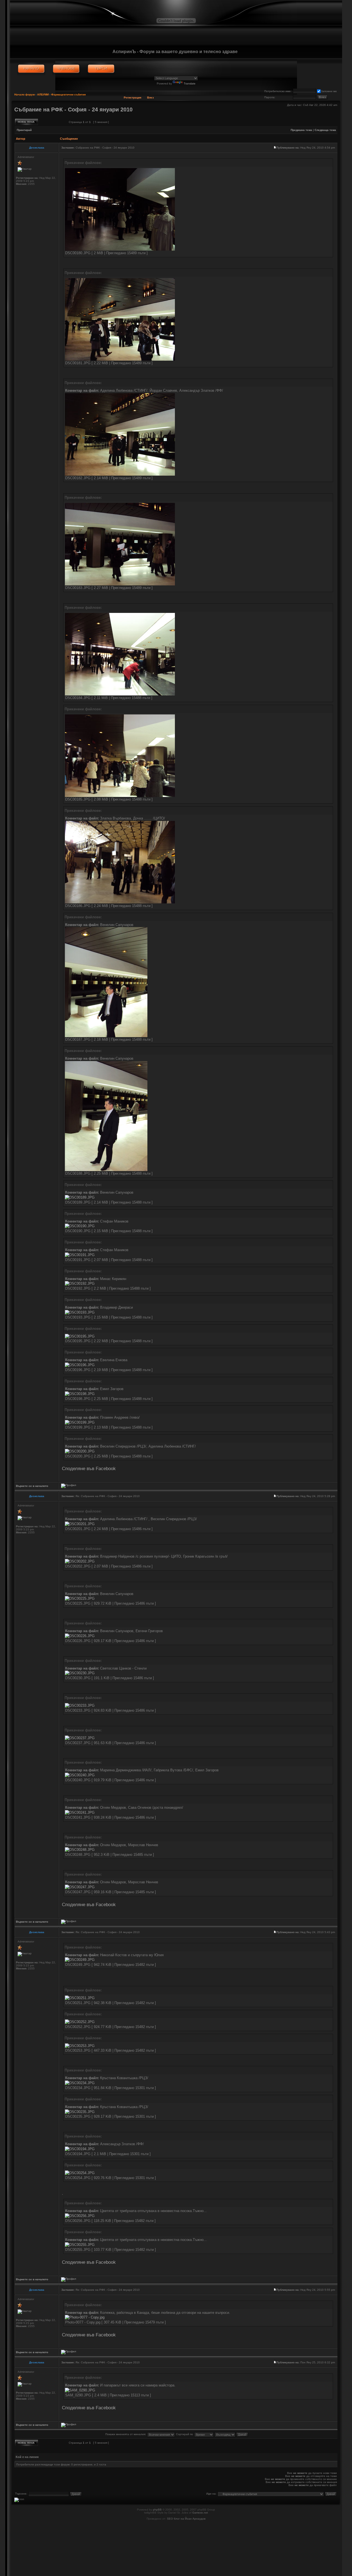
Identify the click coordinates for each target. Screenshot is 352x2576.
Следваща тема (325, 130)
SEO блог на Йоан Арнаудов (186, 2519)
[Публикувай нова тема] (27, 122)
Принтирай (24, 130)
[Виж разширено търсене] (101, 69)
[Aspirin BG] (31, 69)
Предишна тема (301, 130)
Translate (190, 83)
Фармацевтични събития (68, 94)
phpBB (157, 2510)
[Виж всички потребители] (66, 69)
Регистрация (133, 98)
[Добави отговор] (52, 122)
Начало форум (24, 94)
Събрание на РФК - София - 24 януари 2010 (73, 109)
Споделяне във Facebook (89, 1468)
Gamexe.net (200, 2513)
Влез (150, 98)
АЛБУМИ (43, 94)
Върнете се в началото (32, 1486)
